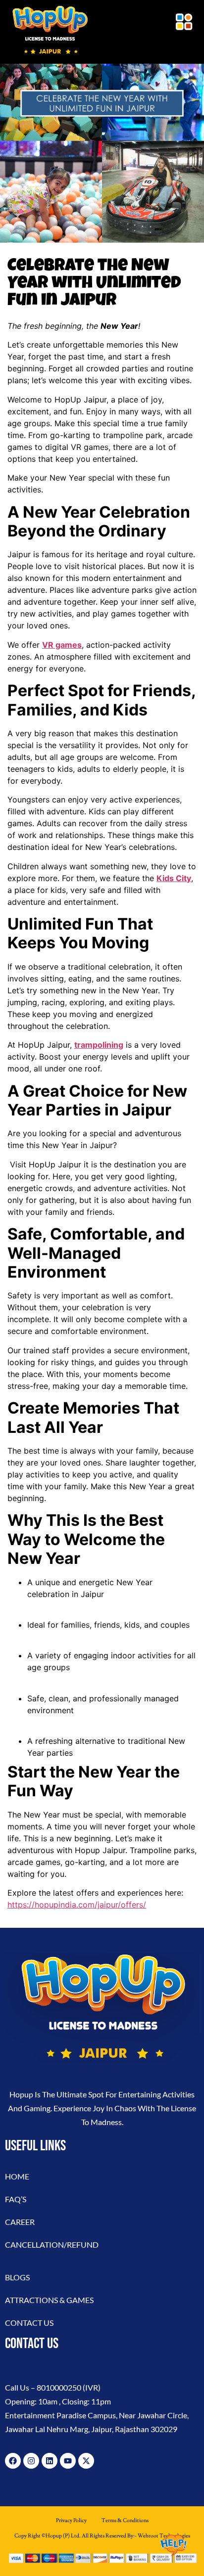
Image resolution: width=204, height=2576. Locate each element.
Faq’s (16, 2199)
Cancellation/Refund (52, 2244)
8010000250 (59, 2387)
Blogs (17, 2277)
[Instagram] (31, 2461)
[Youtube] (68, 2461)
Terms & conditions (125, 2520)
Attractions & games (49, 2300)
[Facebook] (13, 2461)
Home (17, 2176)
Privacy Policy (71, 2520)
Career (20, 2222)
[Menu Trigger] (184, 22)
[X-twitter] (86, 2461)
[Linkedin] (50, 2461)
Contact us (29, 2323)
